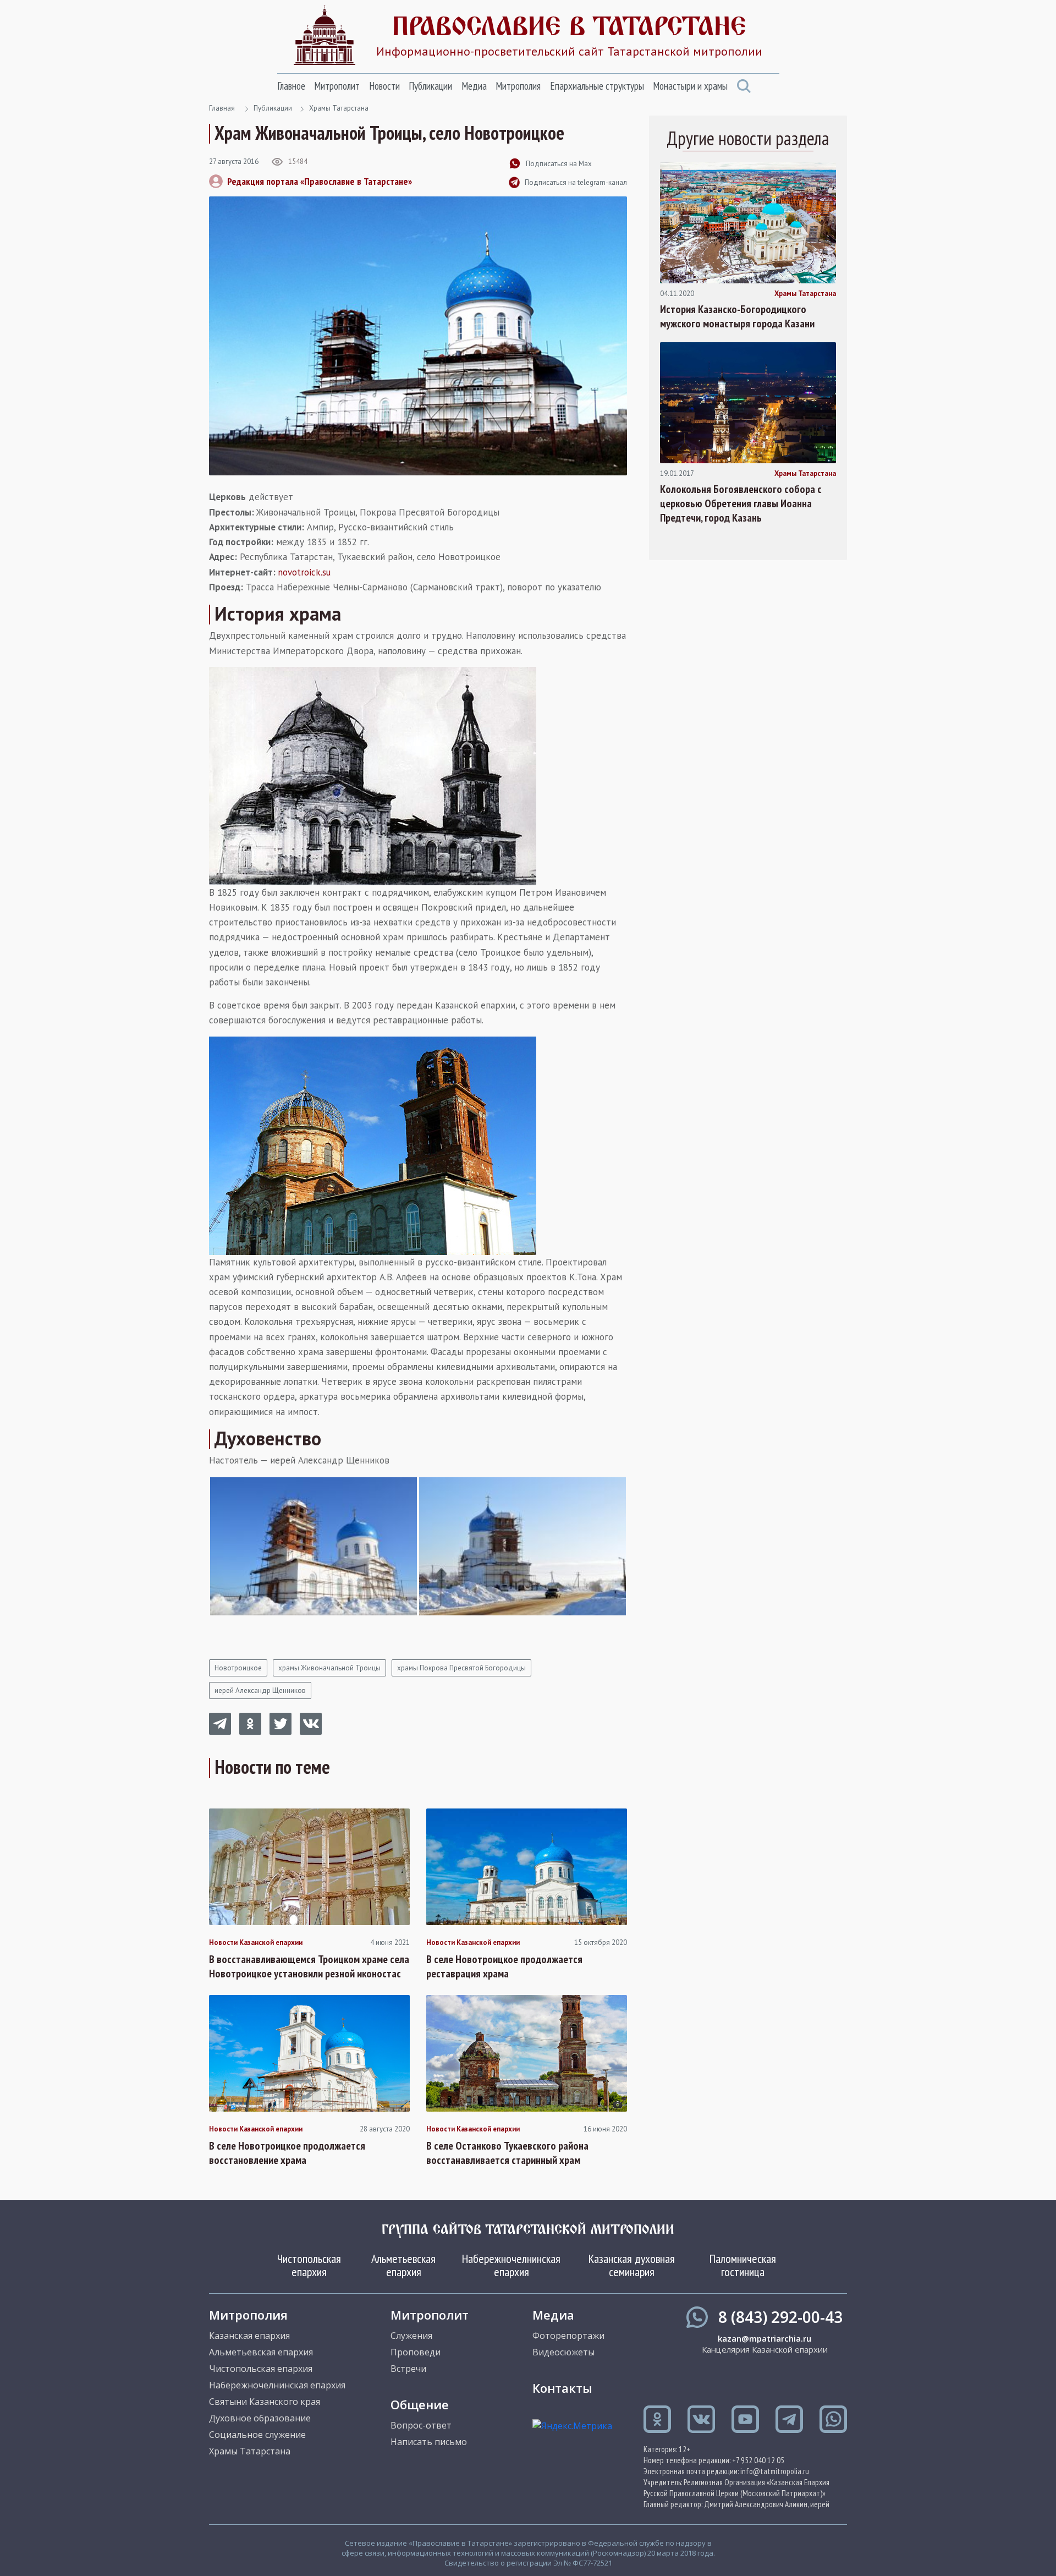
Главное (291, 86)
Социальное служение (257, 2435)
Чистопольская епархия (309, 2265)
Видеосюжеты (563, 2352)
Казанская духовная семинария (632, 2265)
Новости (384, 86)
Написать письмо (429, 2442)
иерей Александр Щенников (260, 1690)
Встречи (408, 2369)
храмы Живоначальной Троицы (329, 1668)
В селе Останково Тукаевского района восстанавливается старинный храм (507, 2153)
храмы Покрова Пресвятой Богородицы (461, 1668)
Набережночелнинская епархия (511, 2265)
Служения (411, 2336)
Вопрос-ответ (421, 2425)
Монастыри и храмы (690, 86)
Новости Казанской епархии (256, 1943)
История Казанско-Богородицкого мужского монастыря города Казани (737, 316)
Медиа (474, 86)
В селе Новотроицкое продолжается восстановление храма (287, 2153)
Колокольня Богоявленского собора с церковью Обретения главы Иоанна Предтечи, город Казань (741, 503)
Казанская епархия (249, 2336)
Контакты (562, 2388)
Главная (222, 108)
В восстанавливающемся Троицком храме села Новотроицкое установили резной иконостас (309, 1966)
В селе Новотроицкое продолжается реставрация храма (504, 1966)
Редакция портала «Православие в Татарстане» (320, 181)
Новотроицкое (238, 1668)
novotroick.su (304, 572)
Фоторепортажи (568, 2336)
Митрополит (337, 86)
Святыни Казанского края (265, 2402)
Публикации (430, 86)
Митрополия (518, 86)
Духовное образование (260, 2418)
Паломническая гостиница (743, 2265)
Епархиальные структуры (597, 86)
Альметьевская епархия (403, 2265)
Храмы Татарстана (339, 108)
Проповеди (416, 2352)
